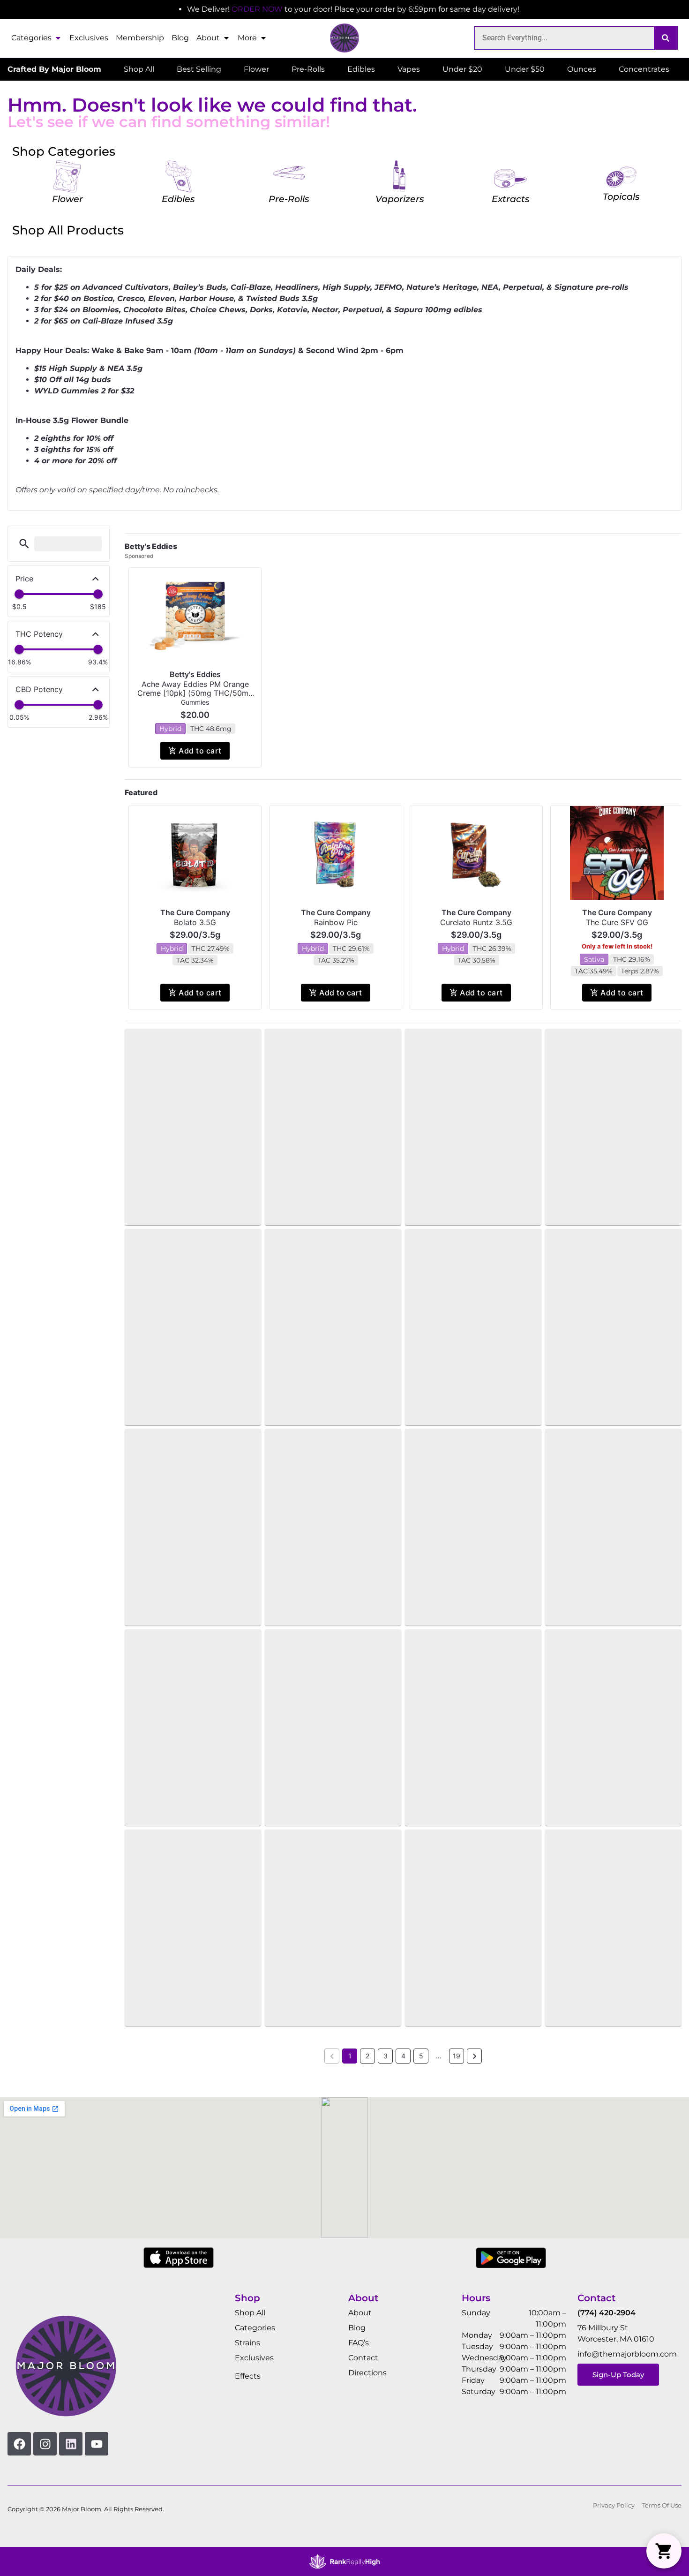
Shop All (250, 2313)
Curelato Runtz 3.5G (476, 922)
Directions (367, 2373)
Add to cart (200, 751)
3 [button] (386, 2056)
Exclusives (89, 38)
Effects (248, 2376)
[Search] (666, 38)
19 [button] (457, 2056)
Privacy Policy (614, 2505)
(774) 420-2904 (607, 2313)
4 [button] (403, 2056)
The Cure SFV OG (617, 922)
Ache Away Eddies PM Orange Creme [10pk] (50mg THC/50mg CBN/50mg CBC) (195, 693)
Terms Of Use (662, 2505)
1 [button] (350, 2056)
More (247, 38)
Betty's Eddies (195, 674)
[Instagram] (45, 2444)
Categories (31, 38)
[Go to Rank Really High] (344, 2561)
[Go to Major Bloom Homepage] (344, 38)
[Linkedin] (71, 2444)
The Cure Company (195, 912)
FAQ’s (359, 2343)
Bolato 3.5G (195, 922)
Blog (180, 38)
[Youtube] (97, 2444)
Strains (247, 2343)
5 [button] (421, 2056)
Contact (363, 2358)
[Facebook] (19, 2444)
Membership (140, 38)
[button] (24, 544)
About (208, 38)
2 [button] (367, 2056)
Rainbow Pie (336, 922)
